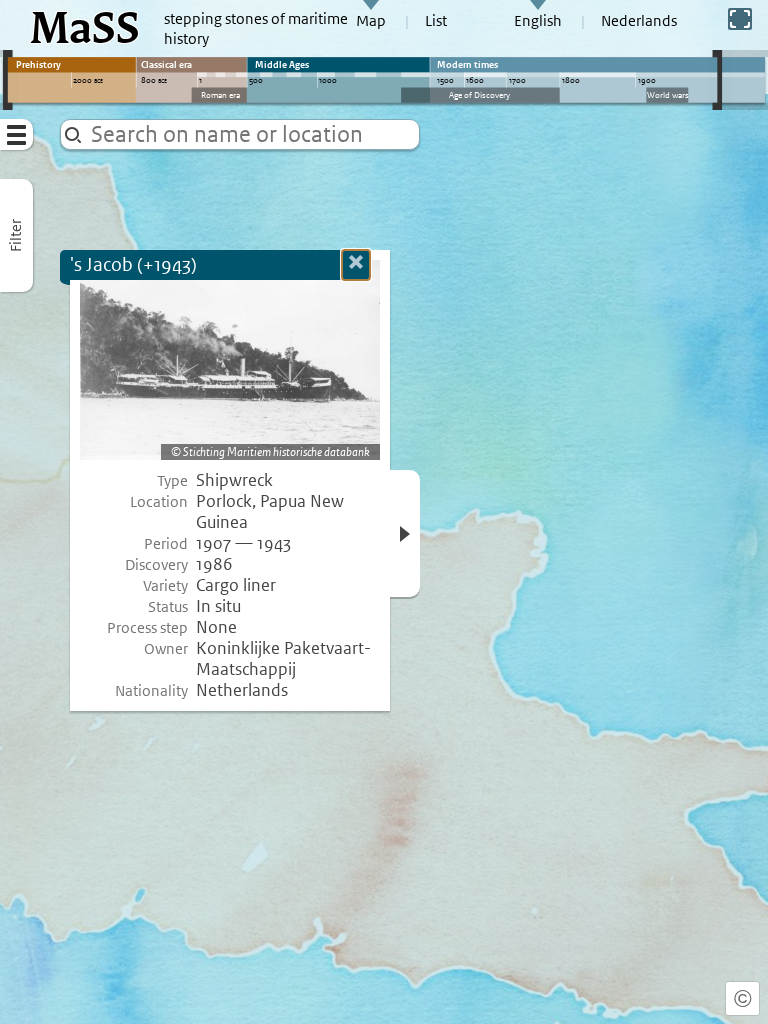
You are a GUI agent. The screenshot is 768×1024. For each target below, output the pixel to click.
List (436, 21)
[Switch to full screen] (740, 19)
